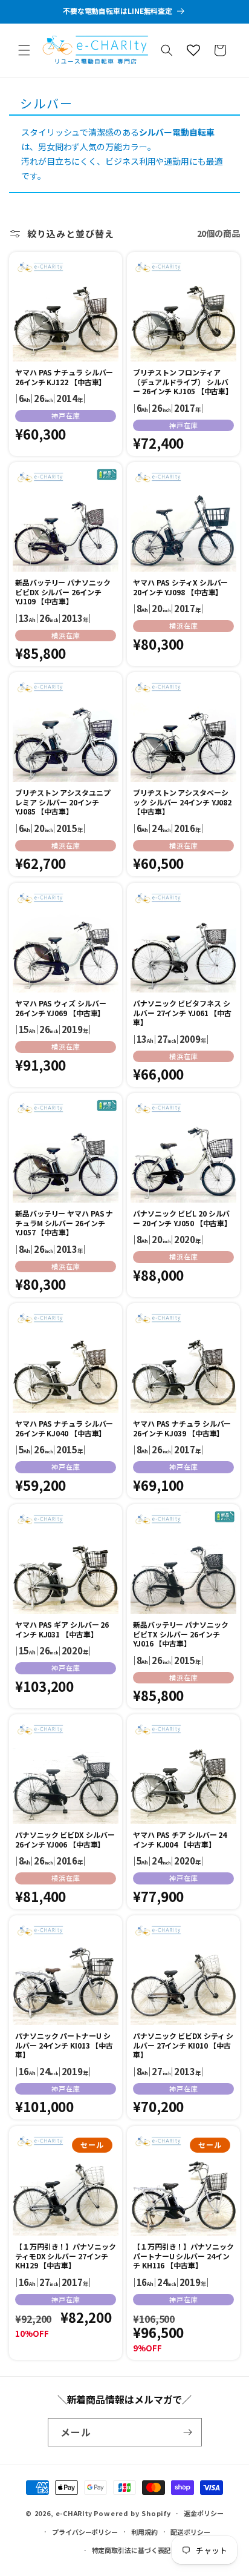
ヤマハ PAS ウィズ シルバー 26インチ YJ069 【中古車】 (60, 1008)
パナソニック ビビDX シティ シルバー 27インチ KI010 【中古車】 (183, 2045)
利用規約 (144, 2532)
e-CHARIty (74, 2513)
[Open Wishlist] (193, 50)
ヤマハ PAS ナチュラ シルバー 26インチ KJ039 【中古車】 (182, 1428)
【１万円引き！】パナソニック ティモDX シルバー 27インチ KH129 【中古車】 (66, 2256)
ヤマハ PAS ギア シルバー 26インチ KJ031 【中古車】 (62, 1629)
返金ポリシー (203, 2513)
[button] (24, 50)
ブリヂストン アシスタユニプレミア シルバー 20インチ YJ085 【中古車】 (63, 802)
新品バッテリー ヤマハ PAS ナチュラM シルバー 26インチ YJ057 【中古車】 (64, 1223)
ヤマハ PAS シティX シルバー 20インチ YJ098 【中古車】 (180, 587)
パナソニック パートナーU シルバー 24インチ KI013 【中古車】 (64, 2045)
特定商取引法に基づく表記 (131, 2550)
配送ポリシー (190, 2532)
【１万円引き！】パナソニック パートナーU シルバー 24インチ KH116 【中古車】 (183, 2256)
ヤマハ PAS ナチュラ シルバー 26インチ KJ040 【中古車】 (64, 1428)
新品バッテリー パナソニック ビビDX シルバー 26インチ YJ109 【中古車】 (63, 592)
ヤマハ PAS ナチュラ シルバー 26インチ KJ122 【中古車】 (64, 377)
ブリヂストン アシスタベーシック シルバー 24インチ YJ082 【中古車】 (182, 802)
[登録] (188, 2432)
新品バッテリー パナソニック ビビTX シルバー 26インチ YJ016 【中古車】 (181, 1634)
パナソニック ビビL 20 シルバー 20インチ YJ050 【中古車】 (182, 1218)
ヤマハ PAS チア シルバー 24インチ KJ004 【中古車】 (180, 1839)
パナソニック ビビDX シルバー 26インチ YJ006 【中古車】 (65, 1839)
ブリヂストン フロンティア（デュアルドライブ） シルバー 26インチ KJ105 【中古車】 (183, 382)
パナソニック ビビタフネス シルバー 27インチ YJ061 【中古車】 (182, 1013)
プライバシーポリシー (85, 2532)
